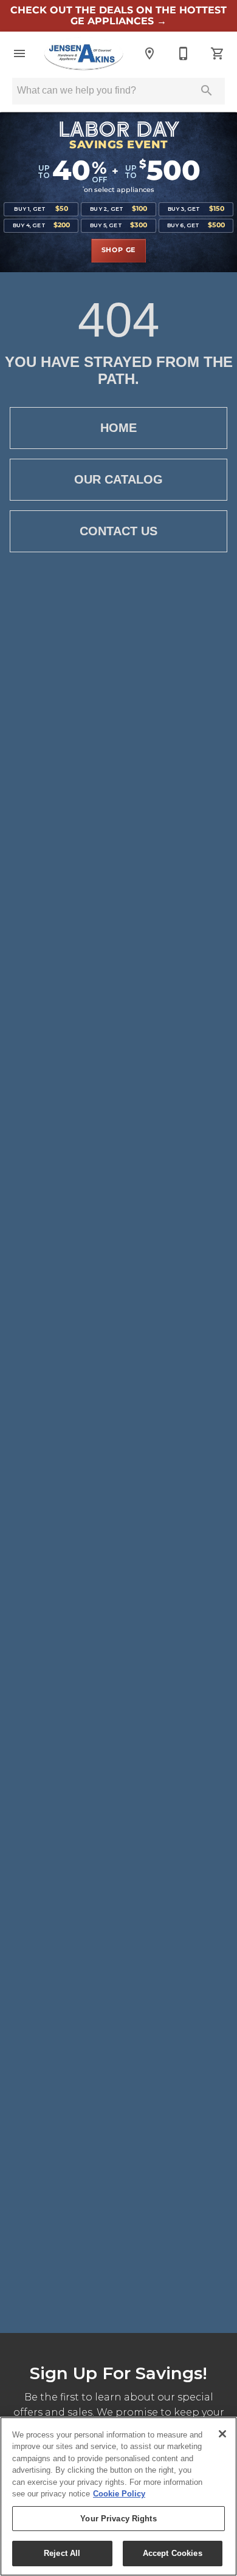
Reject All (62, 2553)
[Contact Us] (184, 53)
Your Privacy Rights (118, 2519)
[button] (19, 53)
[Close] (222, 2434)
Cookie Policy (119, 2494)
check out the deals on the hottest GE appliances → (118, 16)
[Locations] (149, 53)
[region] (118, 2496)
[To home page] (84, 53)
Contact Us (118, 531)
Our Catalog (118, 479)
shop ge (119, 250)
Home (118, 428)
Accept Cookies (173, 2553)
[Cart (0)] (218, 53)
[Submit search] (207, 91)
